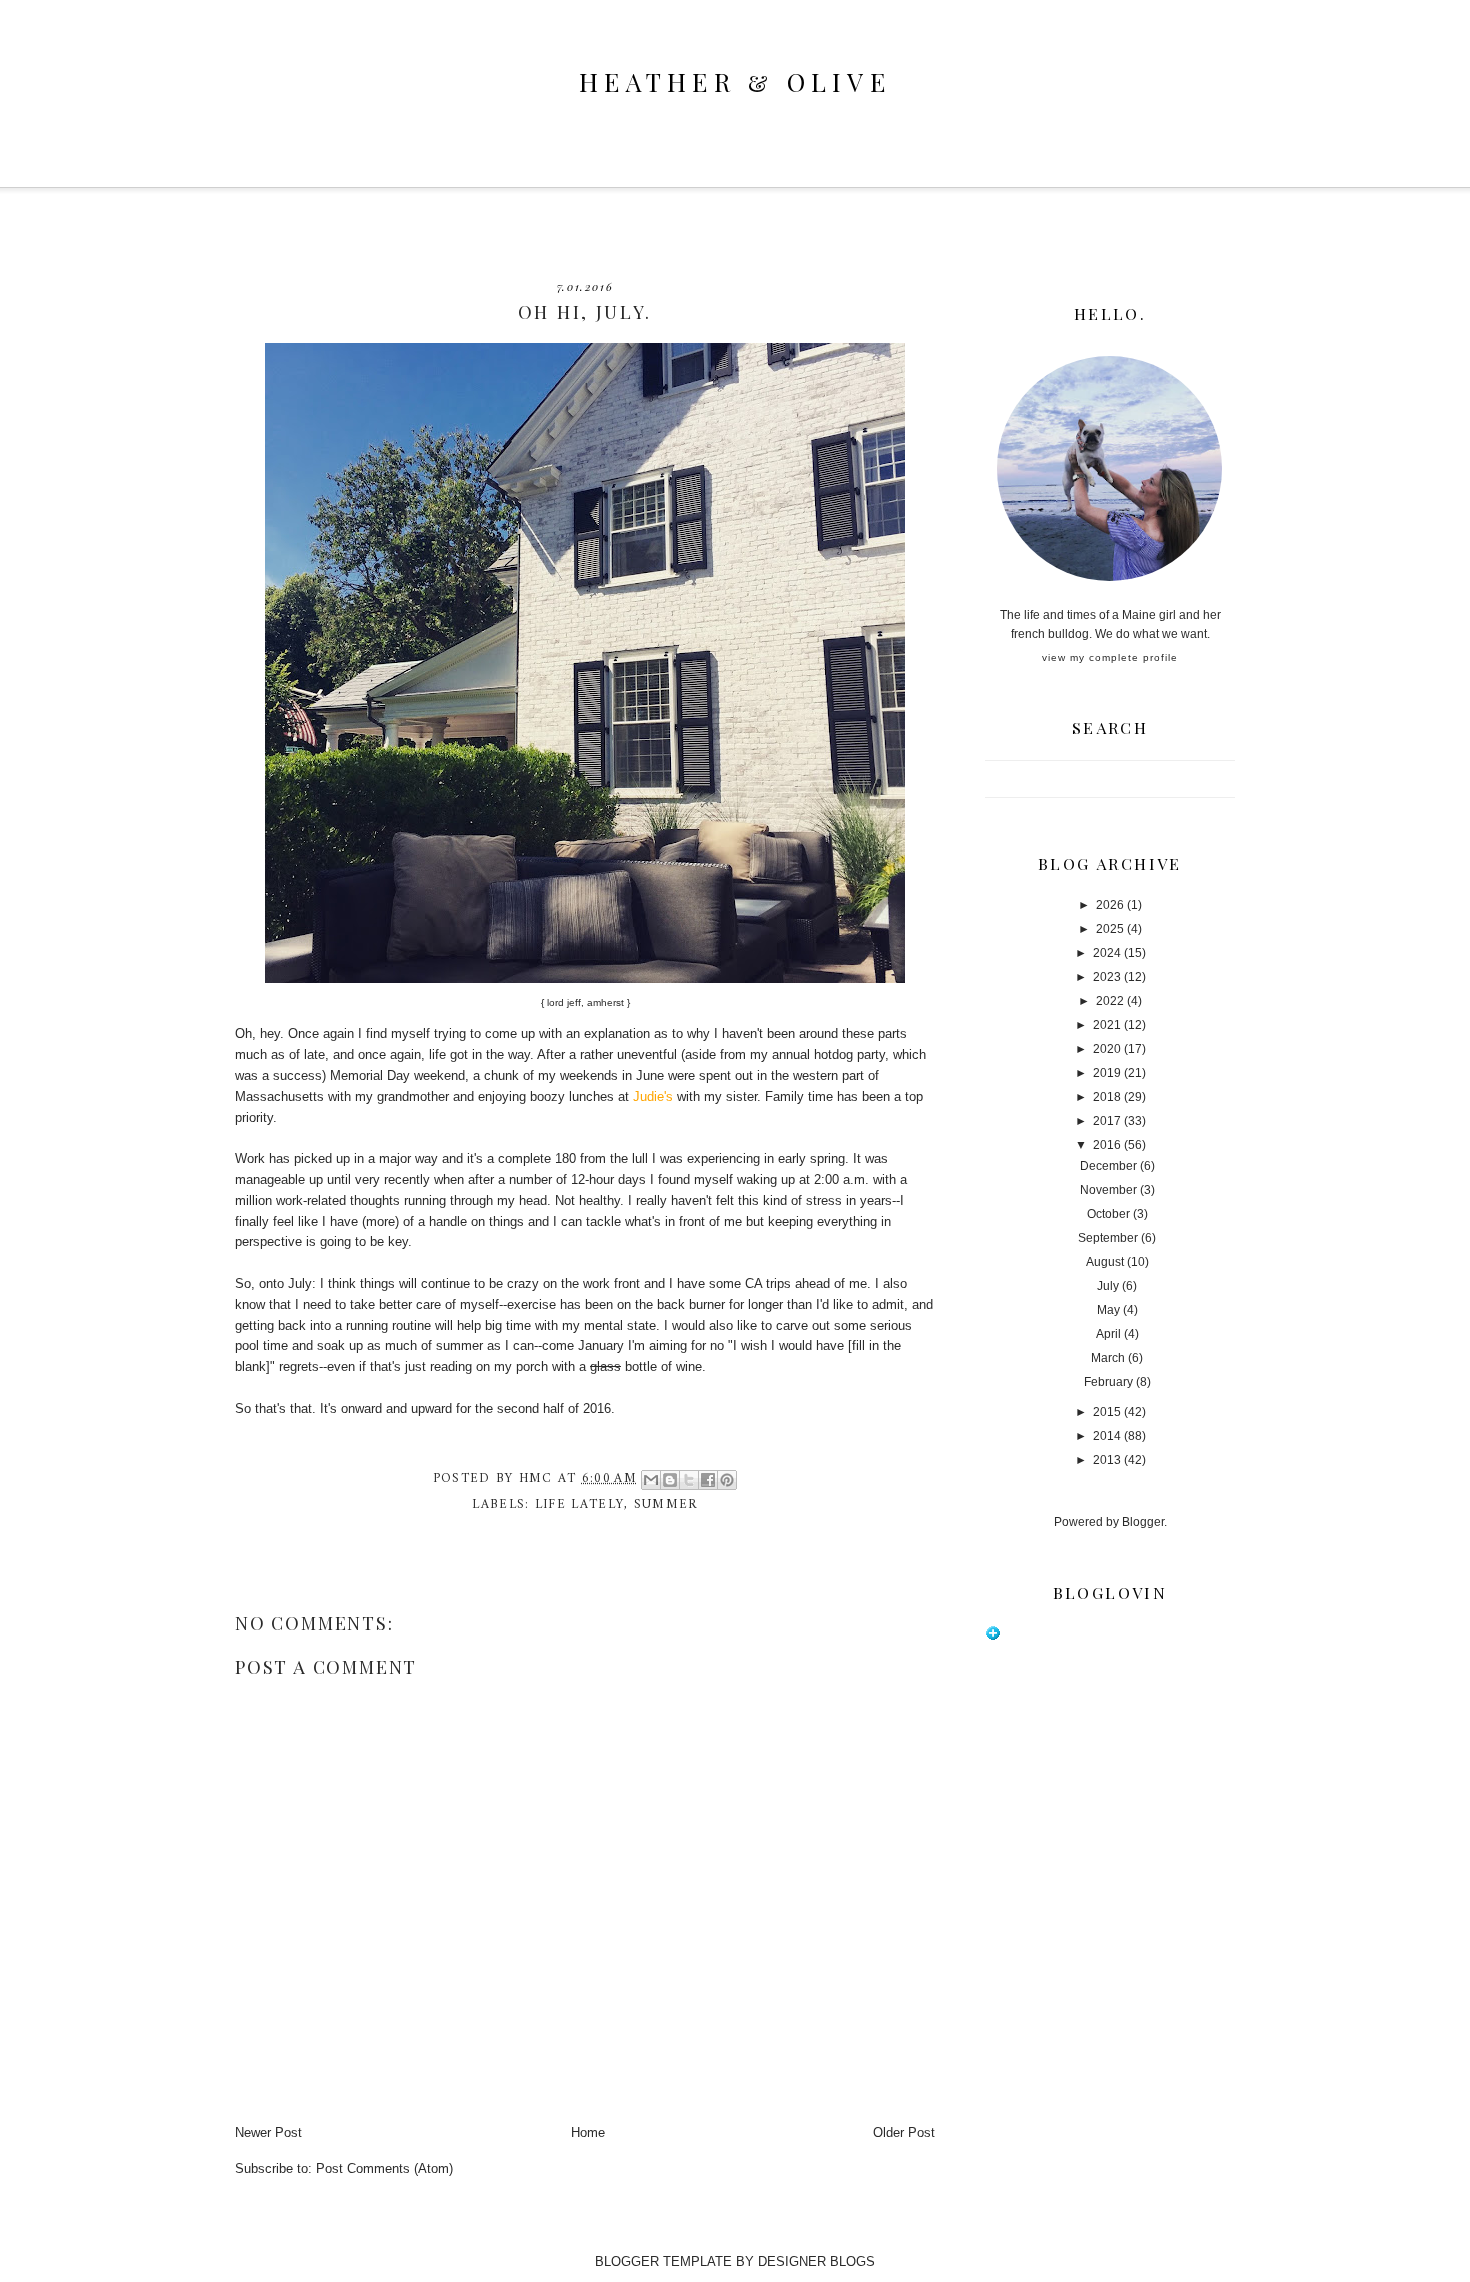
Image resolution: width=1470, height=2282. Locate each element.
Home (588, 2132)
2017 (1107, 1121)
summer (666, 1504)
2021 (1107, 1025)
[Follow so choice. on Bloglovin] (993, 1637)
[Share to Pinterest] (727, 1480)
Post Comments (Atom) (384, 2168)
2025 (1110, 929)
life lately (579, 1504)
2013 (1107, 1460)
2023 (1107, 977)
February (1108, 1382)
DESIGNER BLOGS (816, 2261)
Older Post (904, 2132)
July (1108, 1286)
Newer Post (268, 2132)
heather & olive (735, 81)
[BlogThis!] (670, 1480)
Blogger (1143, 1522)
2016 (1107, 1145)
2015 (1107, 1412)
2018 (1107, 1097)
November (1108, 1190)
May (1108, 1310)
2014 (1107, 1436)
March (1108, 1358)
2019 (1107, 1073)
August (1105, 1262)
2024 (1107, 953)
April (1108, 1334)
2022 (1110, 1001)
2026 (1110, 905)
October (1108, 1214)
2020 (1107, 1049)
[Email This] (651, 1480)
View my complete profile (1110, 657)
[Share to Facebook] (708, 1480)
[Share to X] (689, 1480)
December (1108, 1166)
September (1108, 1238)
